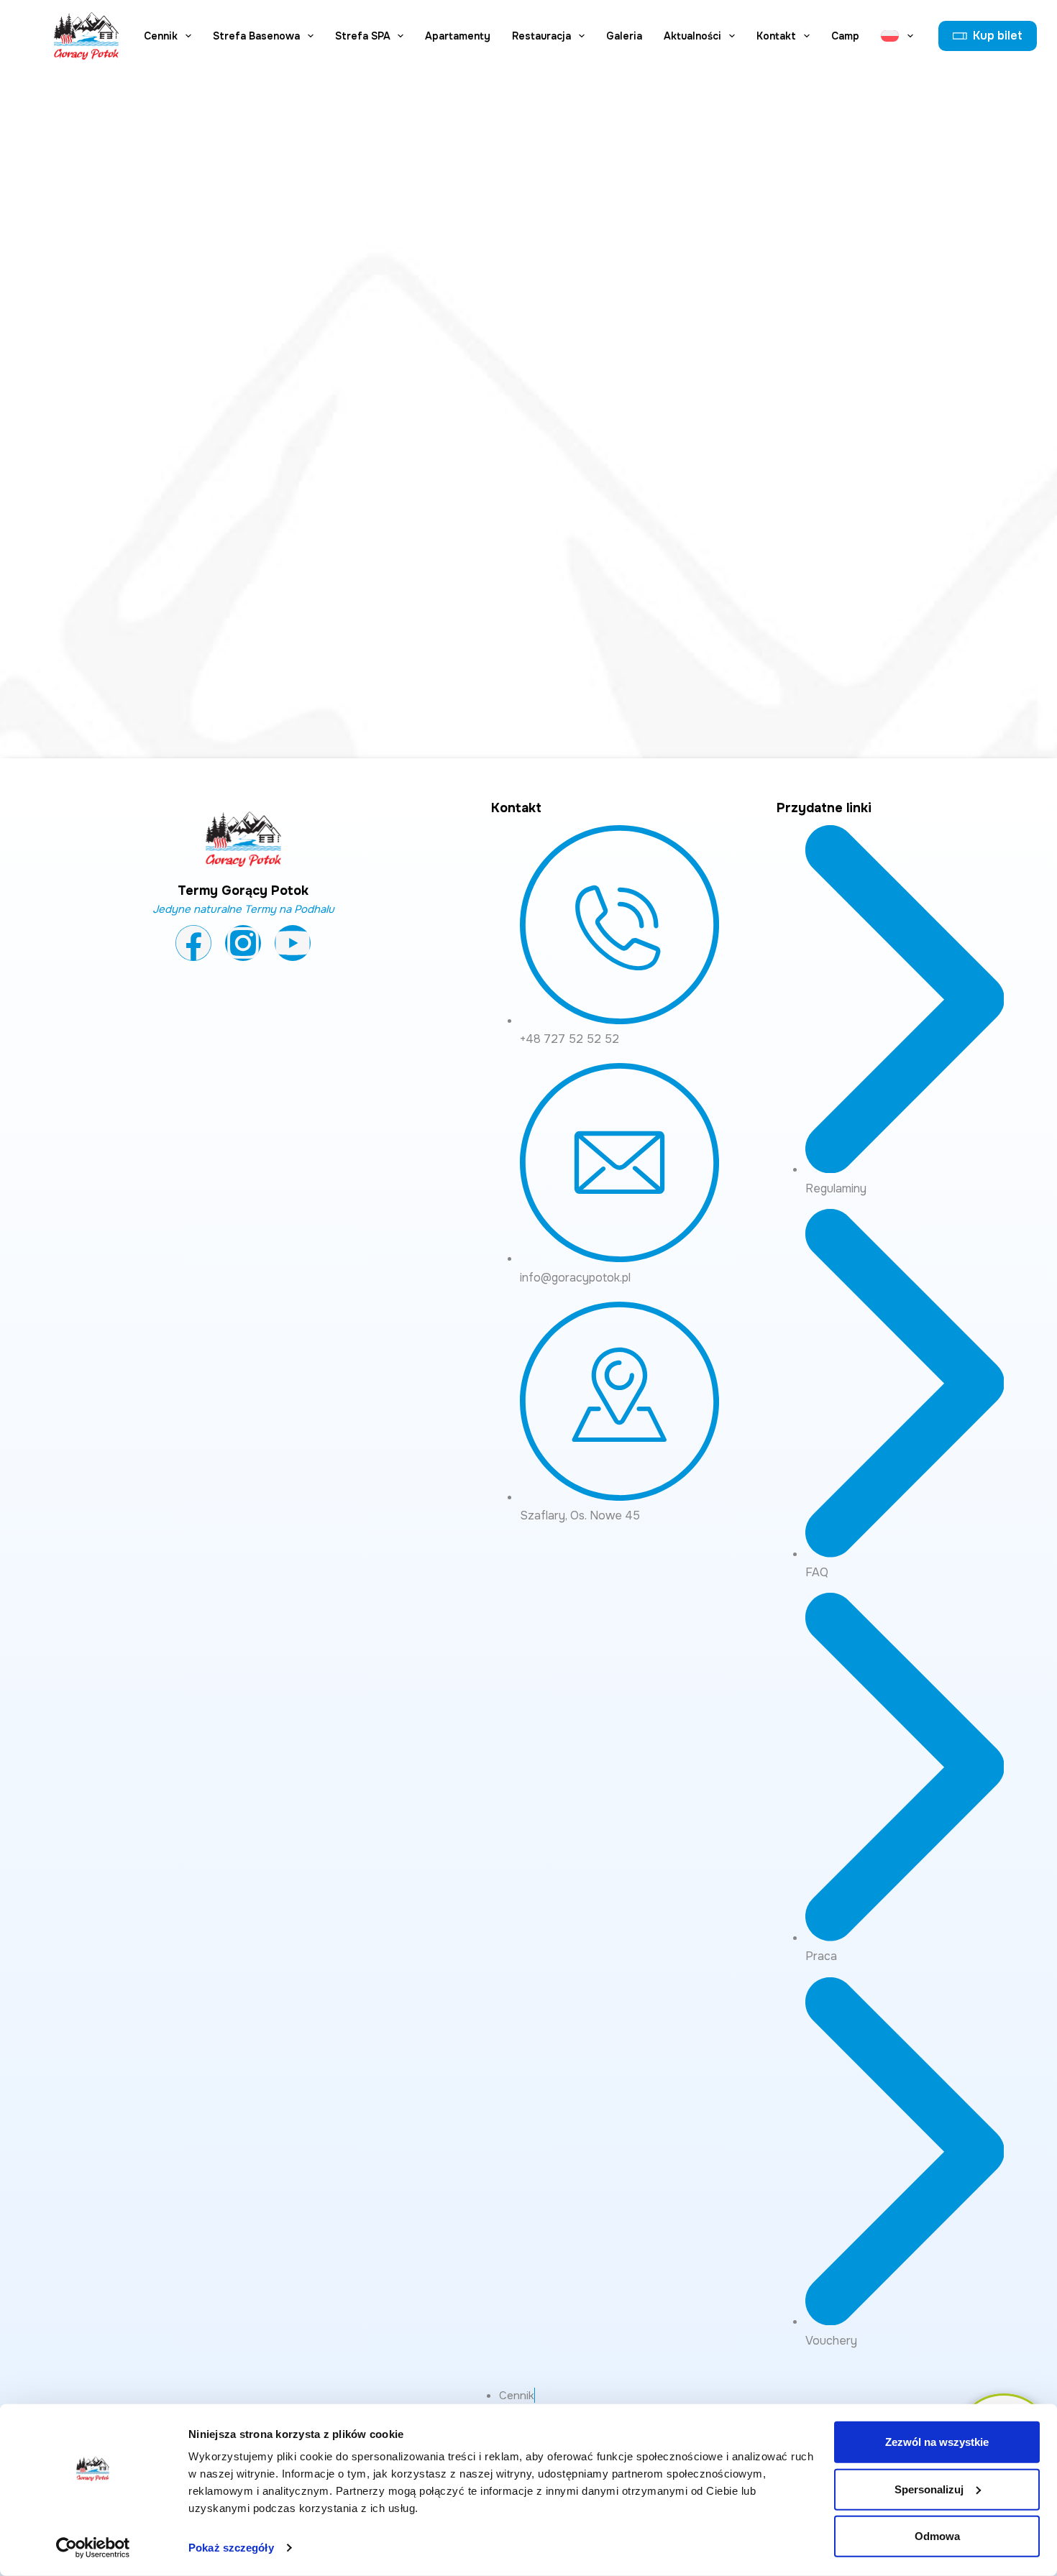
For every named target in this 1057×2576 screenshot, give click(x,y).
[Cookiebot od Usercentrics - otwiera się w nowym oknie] (93, 2548)
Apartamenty (458, 36)
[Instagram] (243, 943)
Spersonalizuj (929, 2489)
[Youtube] (293, 943)
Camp (845, 36)
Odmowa (937, 2536)
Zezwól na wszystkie (937, 2442)
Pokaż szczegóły (231, 2548)
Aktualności (692, 36)
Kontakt (776, 36)
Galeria (624, 36)
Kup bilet (998, 36)
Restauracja (541, 36)
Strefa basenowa (256, 36)
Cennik (161, 36)
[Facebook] (193, 943)
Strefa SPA (363, 36)
